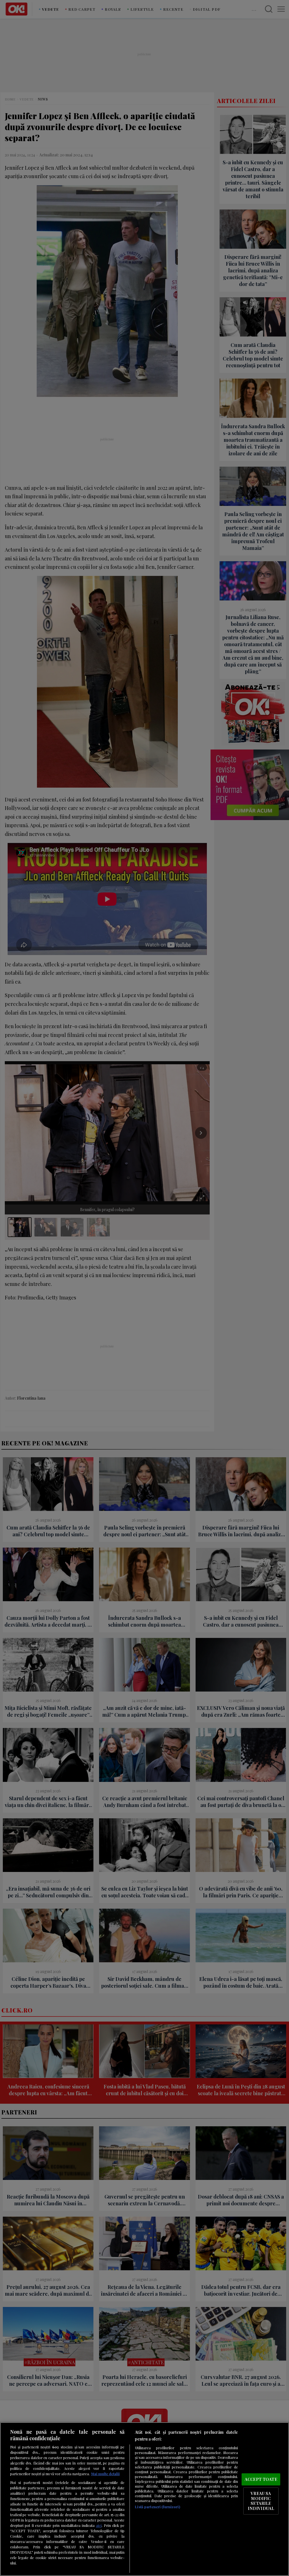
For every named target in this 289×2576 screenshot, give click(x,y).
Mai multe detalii (105, 2474)
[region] (144, 2499)
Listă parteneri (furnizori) (157, 2507)
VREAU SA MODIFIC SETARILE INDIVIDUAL (261, 2501)
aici (99, 2525)
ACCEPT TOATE (261, 2479)
